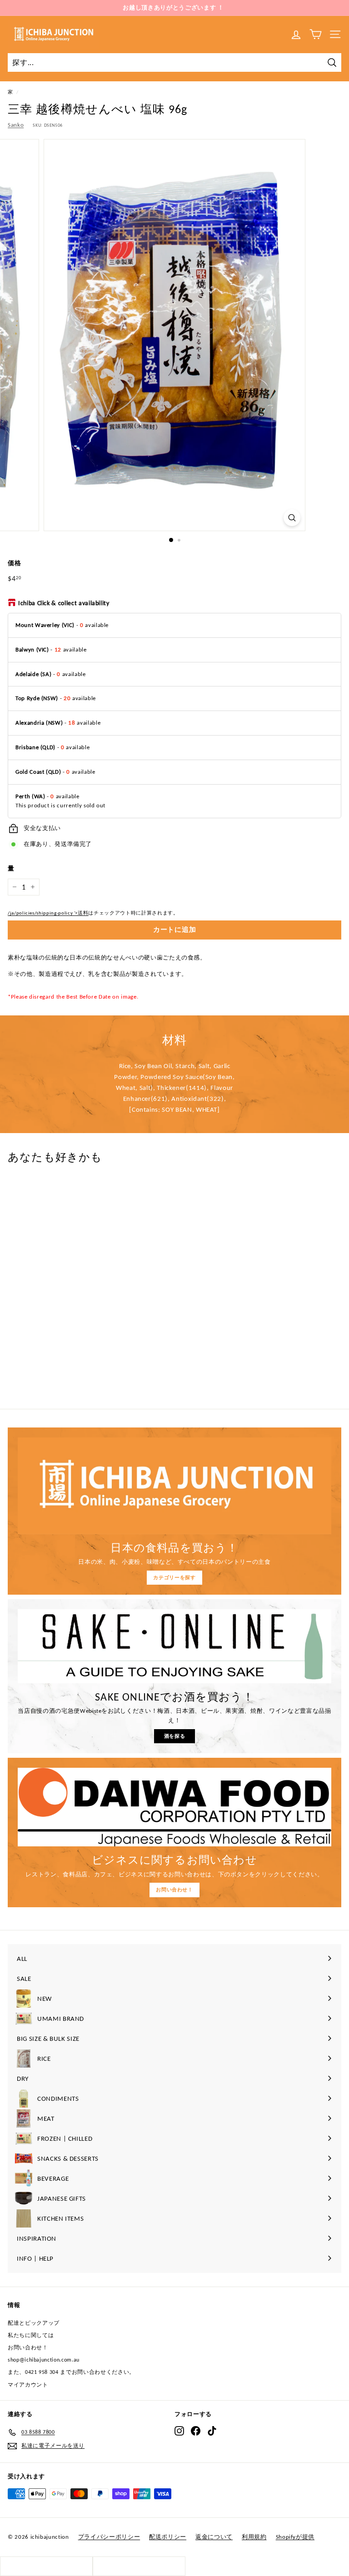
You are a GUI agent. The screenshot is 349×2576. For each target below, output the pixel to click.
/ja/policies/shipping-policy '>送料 (48, 913)
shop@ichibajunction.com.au (44, 2360)
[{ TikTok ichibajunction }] (212, 2431)
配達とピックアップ (34, 2323)
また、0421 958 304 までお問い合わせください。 (71, 2372)
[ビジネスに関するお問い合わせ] (174, 1807)
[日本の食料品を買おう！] (174, 1486)
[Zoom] (292, 518)
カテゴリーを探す (174, 1578)
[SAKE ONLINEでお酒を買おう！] (174, 1646)
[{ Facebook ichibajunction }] (196, 2431)
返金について (214, 2537)
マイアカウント (28, 2385)
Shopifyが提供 (295, 2537)
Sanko (16, 125)
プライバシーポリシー (109, 2537)
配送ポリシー (168, 2537)
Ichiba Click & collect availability (64, 603)
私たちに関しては (31, 2335)
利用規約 (254, 2537)
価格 (14, 563)
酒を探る (175, 1736)
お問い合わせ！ (174, 1890)
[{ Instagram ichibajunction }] (179, 2431)
